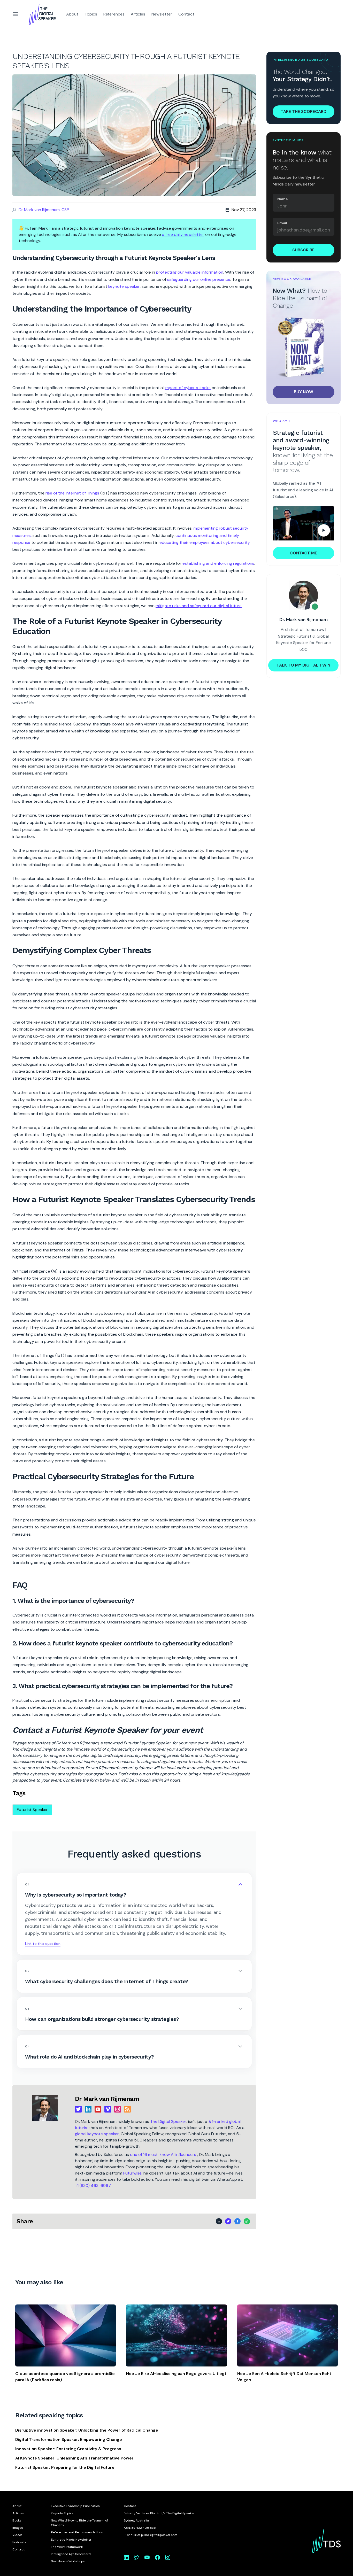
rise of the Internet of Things (72, 493)
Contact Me (303, 553)
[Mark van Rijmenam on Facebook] (157, 2557)
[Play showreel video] (304, 523)
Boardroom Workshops (68, 2561)
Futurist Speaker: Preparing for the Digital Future (65, 2467)
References (114, 14)
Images (18, 2528)
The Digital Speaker (168, 2121)
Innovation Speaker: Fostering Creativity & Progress (68, 2449)
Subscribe (303, 250)
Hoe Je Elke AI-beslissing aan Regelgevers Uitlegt (176, 2374)
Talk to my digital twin (303, 665)
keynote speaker (124, 286)
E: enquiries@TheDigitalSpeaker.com (151, 2535)
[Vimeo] (108, 2109)
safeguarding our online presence (199, 279)
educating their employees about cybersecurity (205, 542)
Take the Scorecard (304, 111)
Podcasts (19, 2542)
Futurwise (132, 2173)
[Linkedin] (88, 2109)
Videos (17, 2535)
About (72, 14)
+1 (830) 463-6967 (93, 2186)
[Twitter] (78, 2109)
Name (283, 199)
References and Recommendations (77, 2532)
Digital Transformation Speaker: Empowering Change (69, 2439)
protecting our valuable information (190, 272)
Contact (186, 14)
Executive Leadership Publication (75, 2506)
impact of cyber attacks (188, 388)
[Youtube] (98, 2109)
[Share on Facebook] (237, 2221)
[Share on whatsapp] (247, 2221)
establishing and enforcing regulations (218, 563)
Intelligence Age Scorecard (71, 2554)
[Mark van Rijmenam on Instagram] (168, 2557)
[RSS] (127, 2109)
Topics (91, 14)
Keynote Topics (62, 2513)
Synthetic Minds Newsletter (71, 2540)
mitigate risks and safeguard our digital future (199, 606)
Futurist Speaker (32, 1810)
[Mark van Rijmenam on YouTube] (147, 2557)
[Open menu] (16, 14)
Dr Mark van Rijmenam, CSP (44, 210)
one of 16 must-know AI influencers (164, 2155)
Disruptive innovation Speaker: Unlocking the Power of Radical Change (87, 2430)
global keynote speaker (97, 2134)
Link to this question (43, 1944)
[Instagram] (118, 2109)
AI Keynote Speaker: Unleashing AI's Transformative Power (74, 2458)
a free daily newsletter (183, 234)
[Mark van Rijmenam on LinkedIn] (126, 2557)
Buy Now (304, 392)
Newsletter (162, 14)
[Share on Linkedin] (219, 2221)
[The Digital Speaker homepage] (42, 14)
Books (17, 2520)
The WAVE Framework (67, 2547)
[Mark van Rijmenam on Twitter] (137, 2557)
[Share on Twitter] (228, 2221)
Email (282, 223)
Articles (138, 14)
